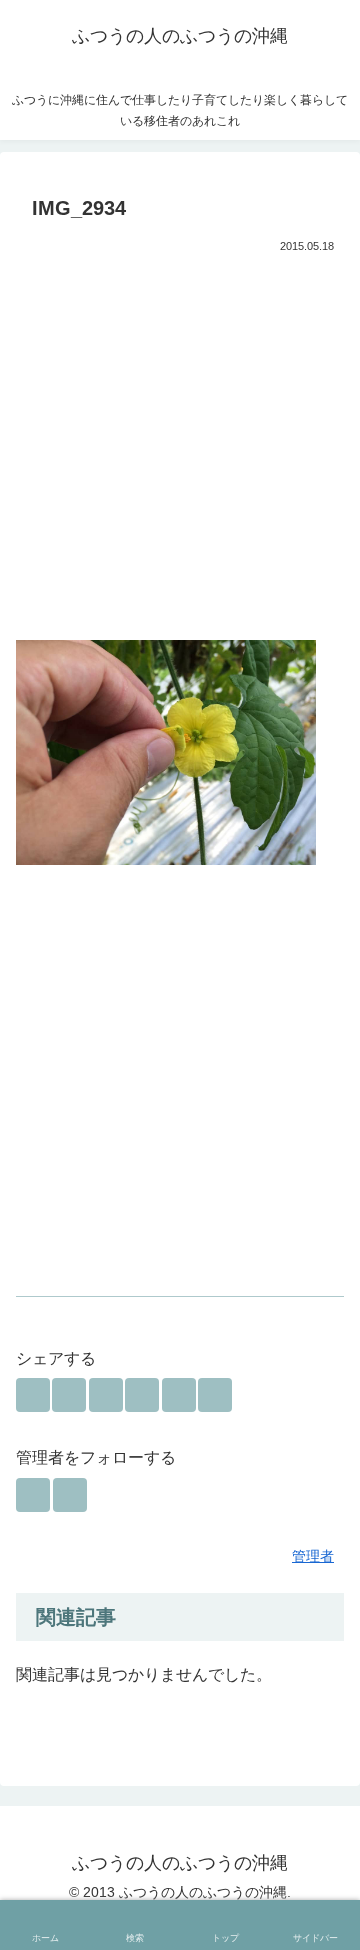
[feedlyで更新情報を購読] (33, 1495)
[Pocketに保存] (142, 1395)
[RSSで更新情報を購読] (70, 1495)
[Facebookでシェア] (69, 1395)
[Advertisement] (180, 450)
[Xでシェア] (33, 1395)
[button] (215, 1395)
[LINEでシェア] (179, 1395)
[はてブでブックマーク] (106, 1395)
